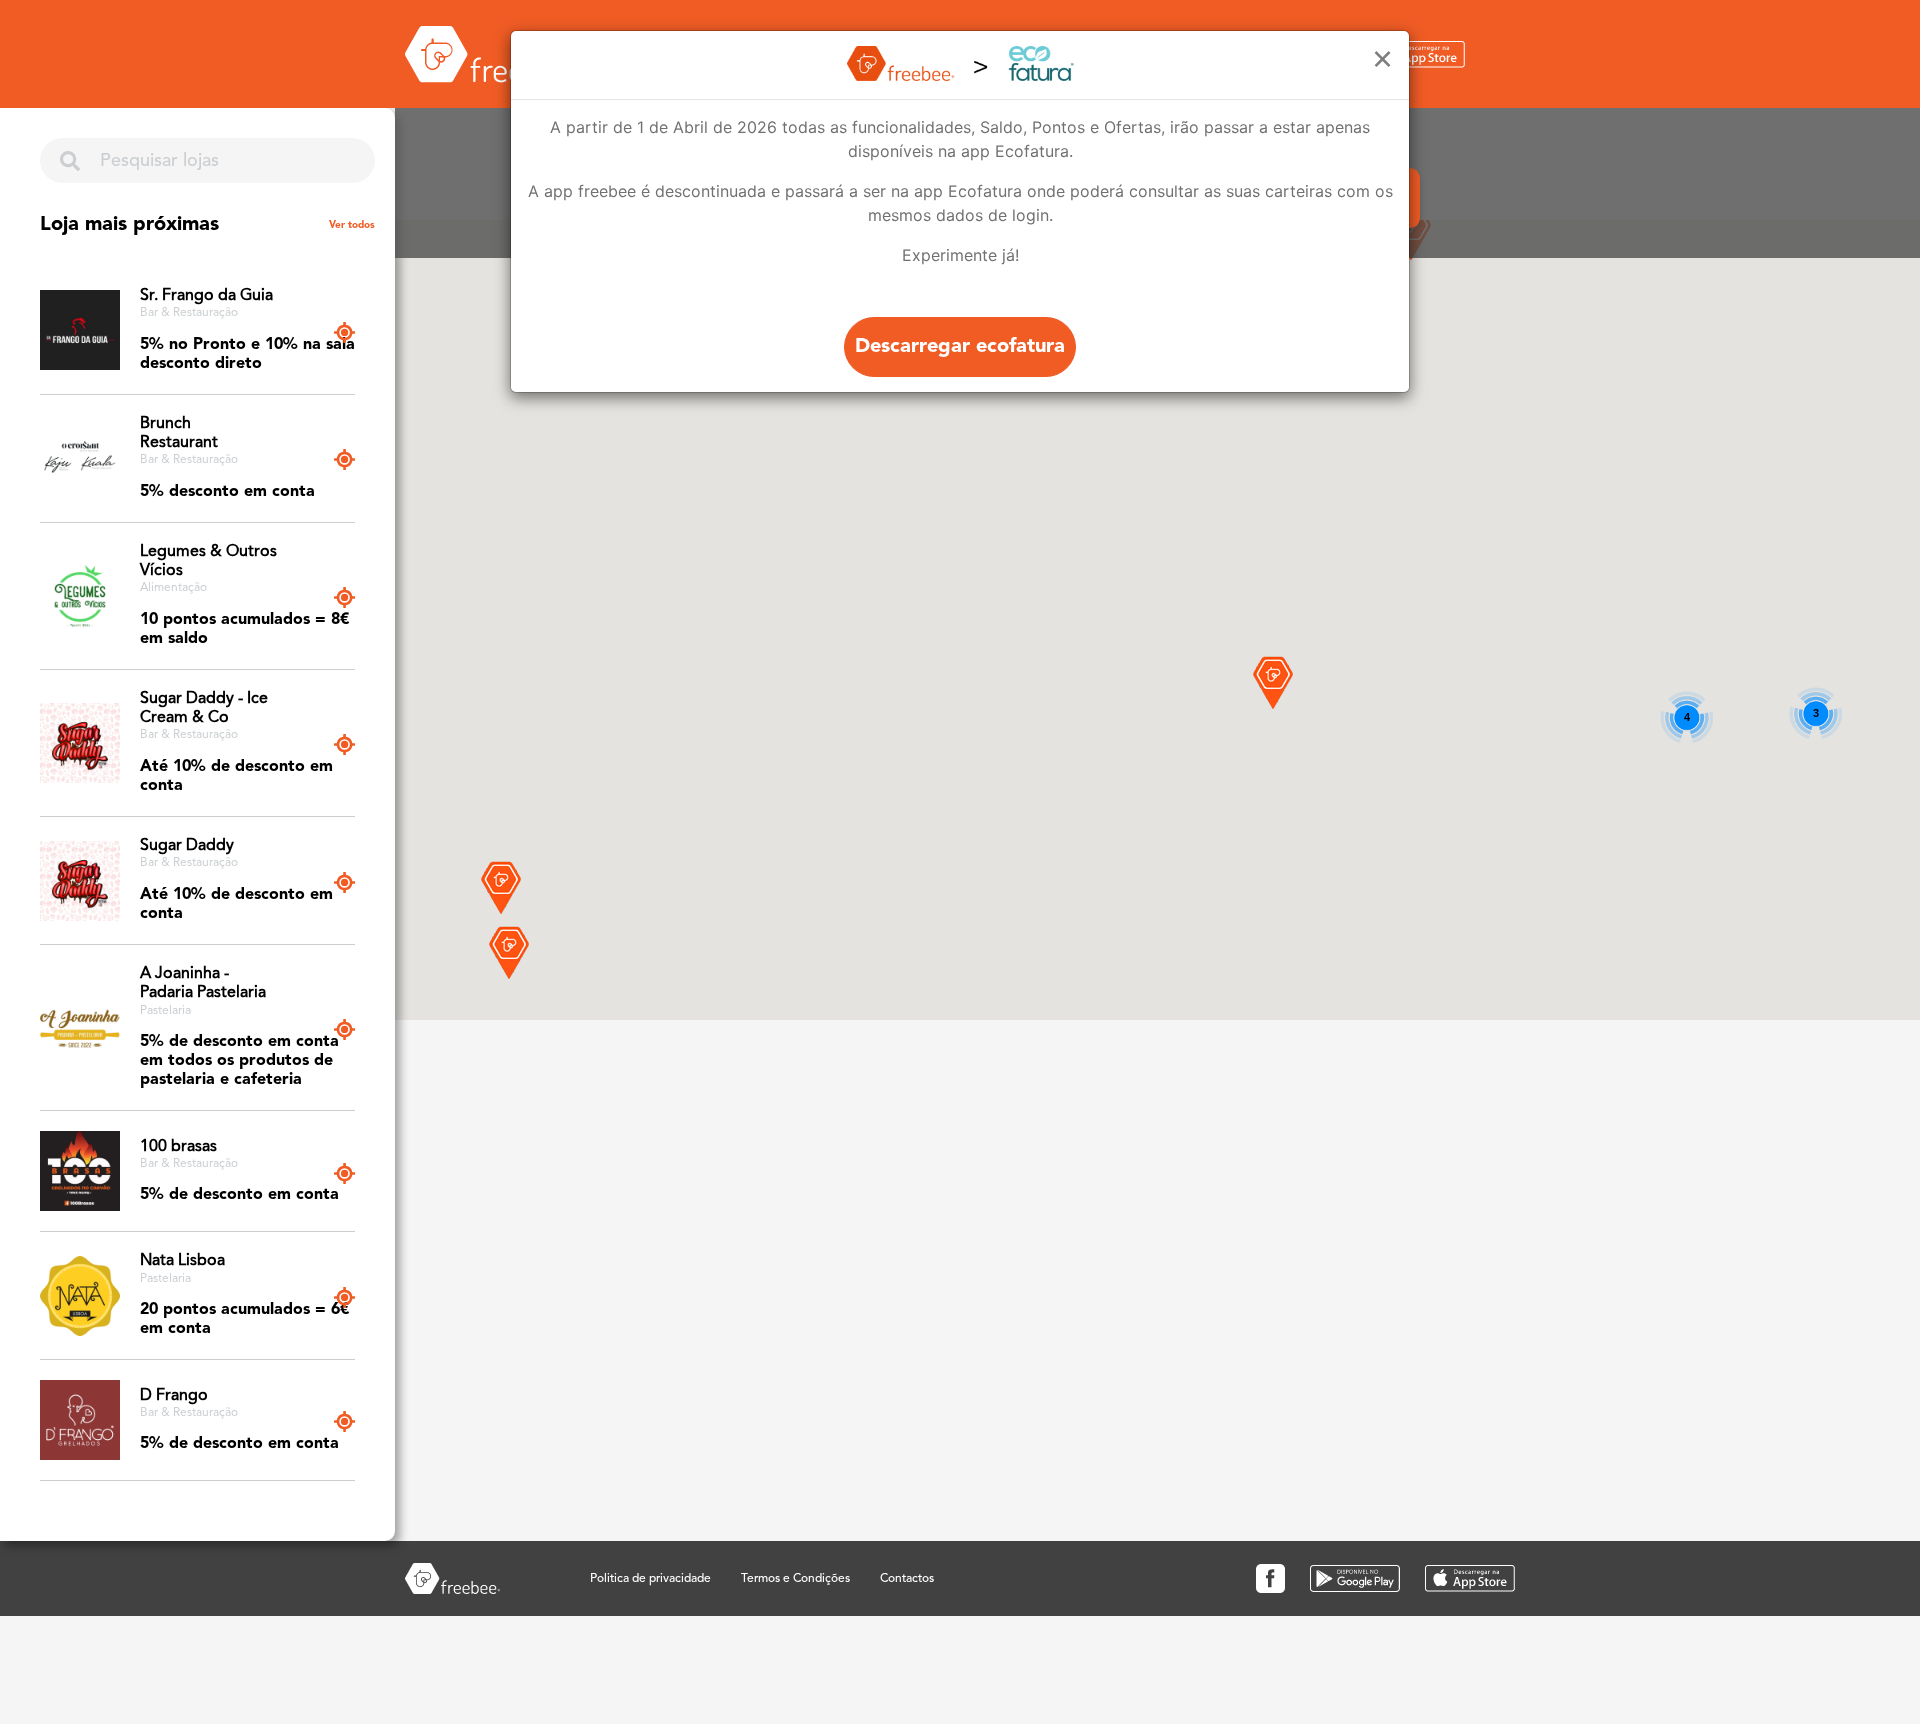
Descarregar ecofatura (960, 347)
